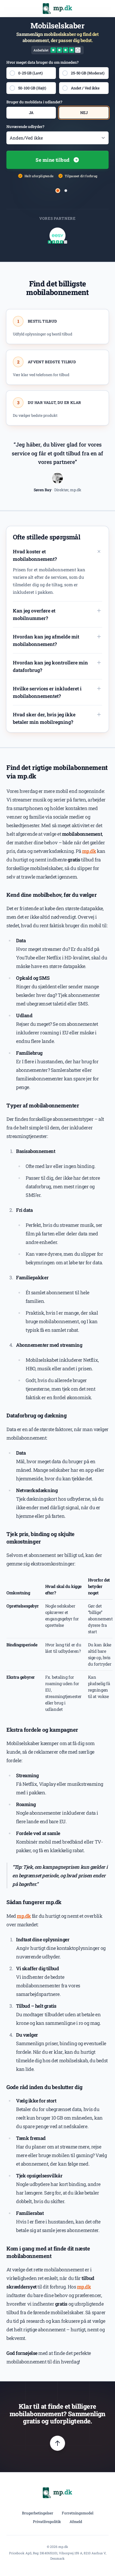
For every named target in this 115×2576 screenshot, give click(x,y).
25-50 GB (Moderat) (88, 73)
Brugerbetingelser (38, 2513)
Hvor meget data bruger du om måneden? (43, 62)
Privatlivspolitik (47, 2522)
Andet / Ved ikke (85, 88)
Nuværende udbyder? (25, 126)
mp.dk (89, 851)
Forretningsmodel (78, 2513)
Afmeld (76, 2522)
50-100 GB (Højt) (32, 88)
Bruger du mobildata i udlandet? (34, 102)
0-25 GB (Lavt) (30, 73)
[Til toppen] (57, 2443)
